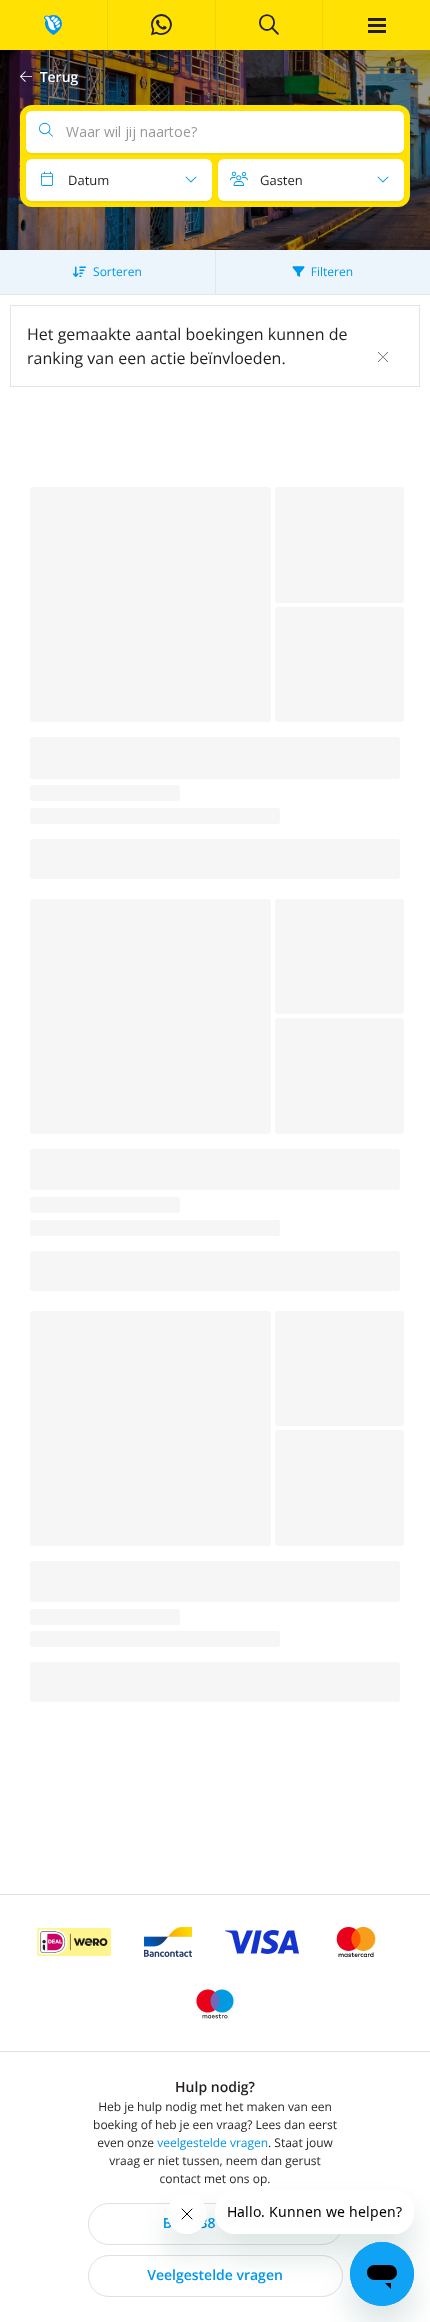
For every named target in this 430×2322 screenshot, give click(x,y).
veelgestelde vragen (212, 2142)
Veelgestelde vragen (215, 2275)
